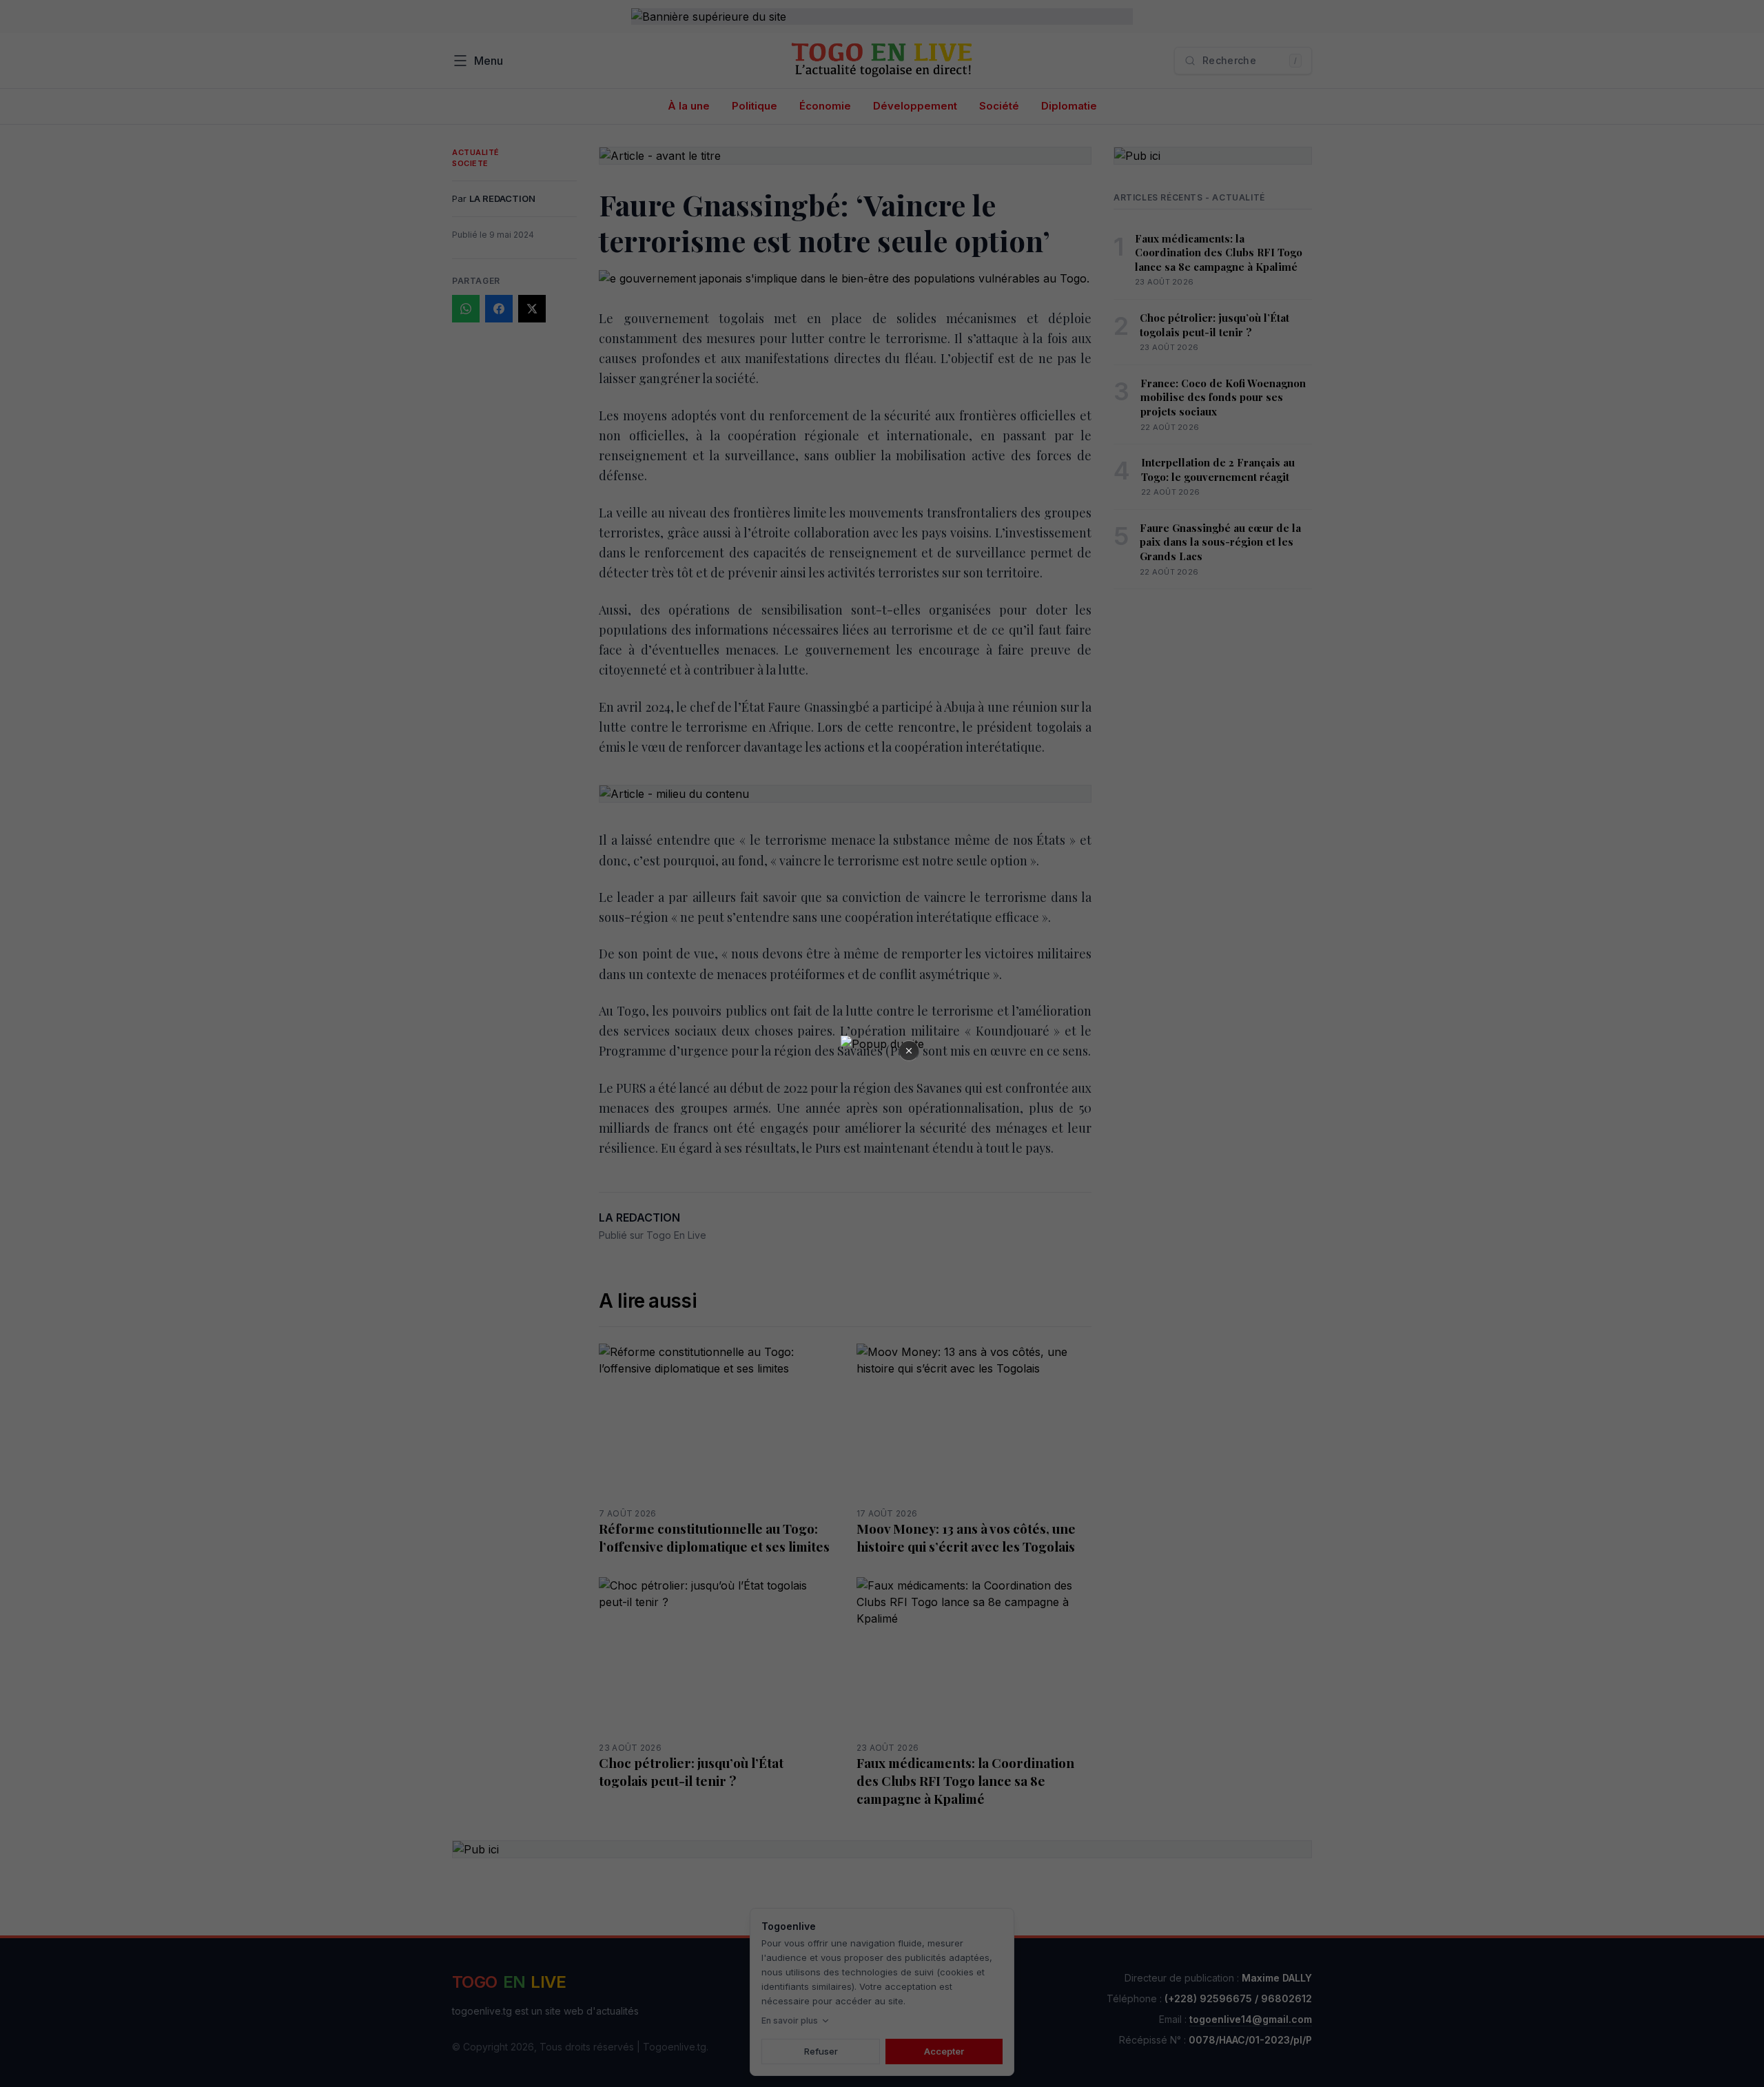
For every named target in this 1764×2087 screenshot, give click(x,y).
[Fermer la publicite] (909, 1051)
